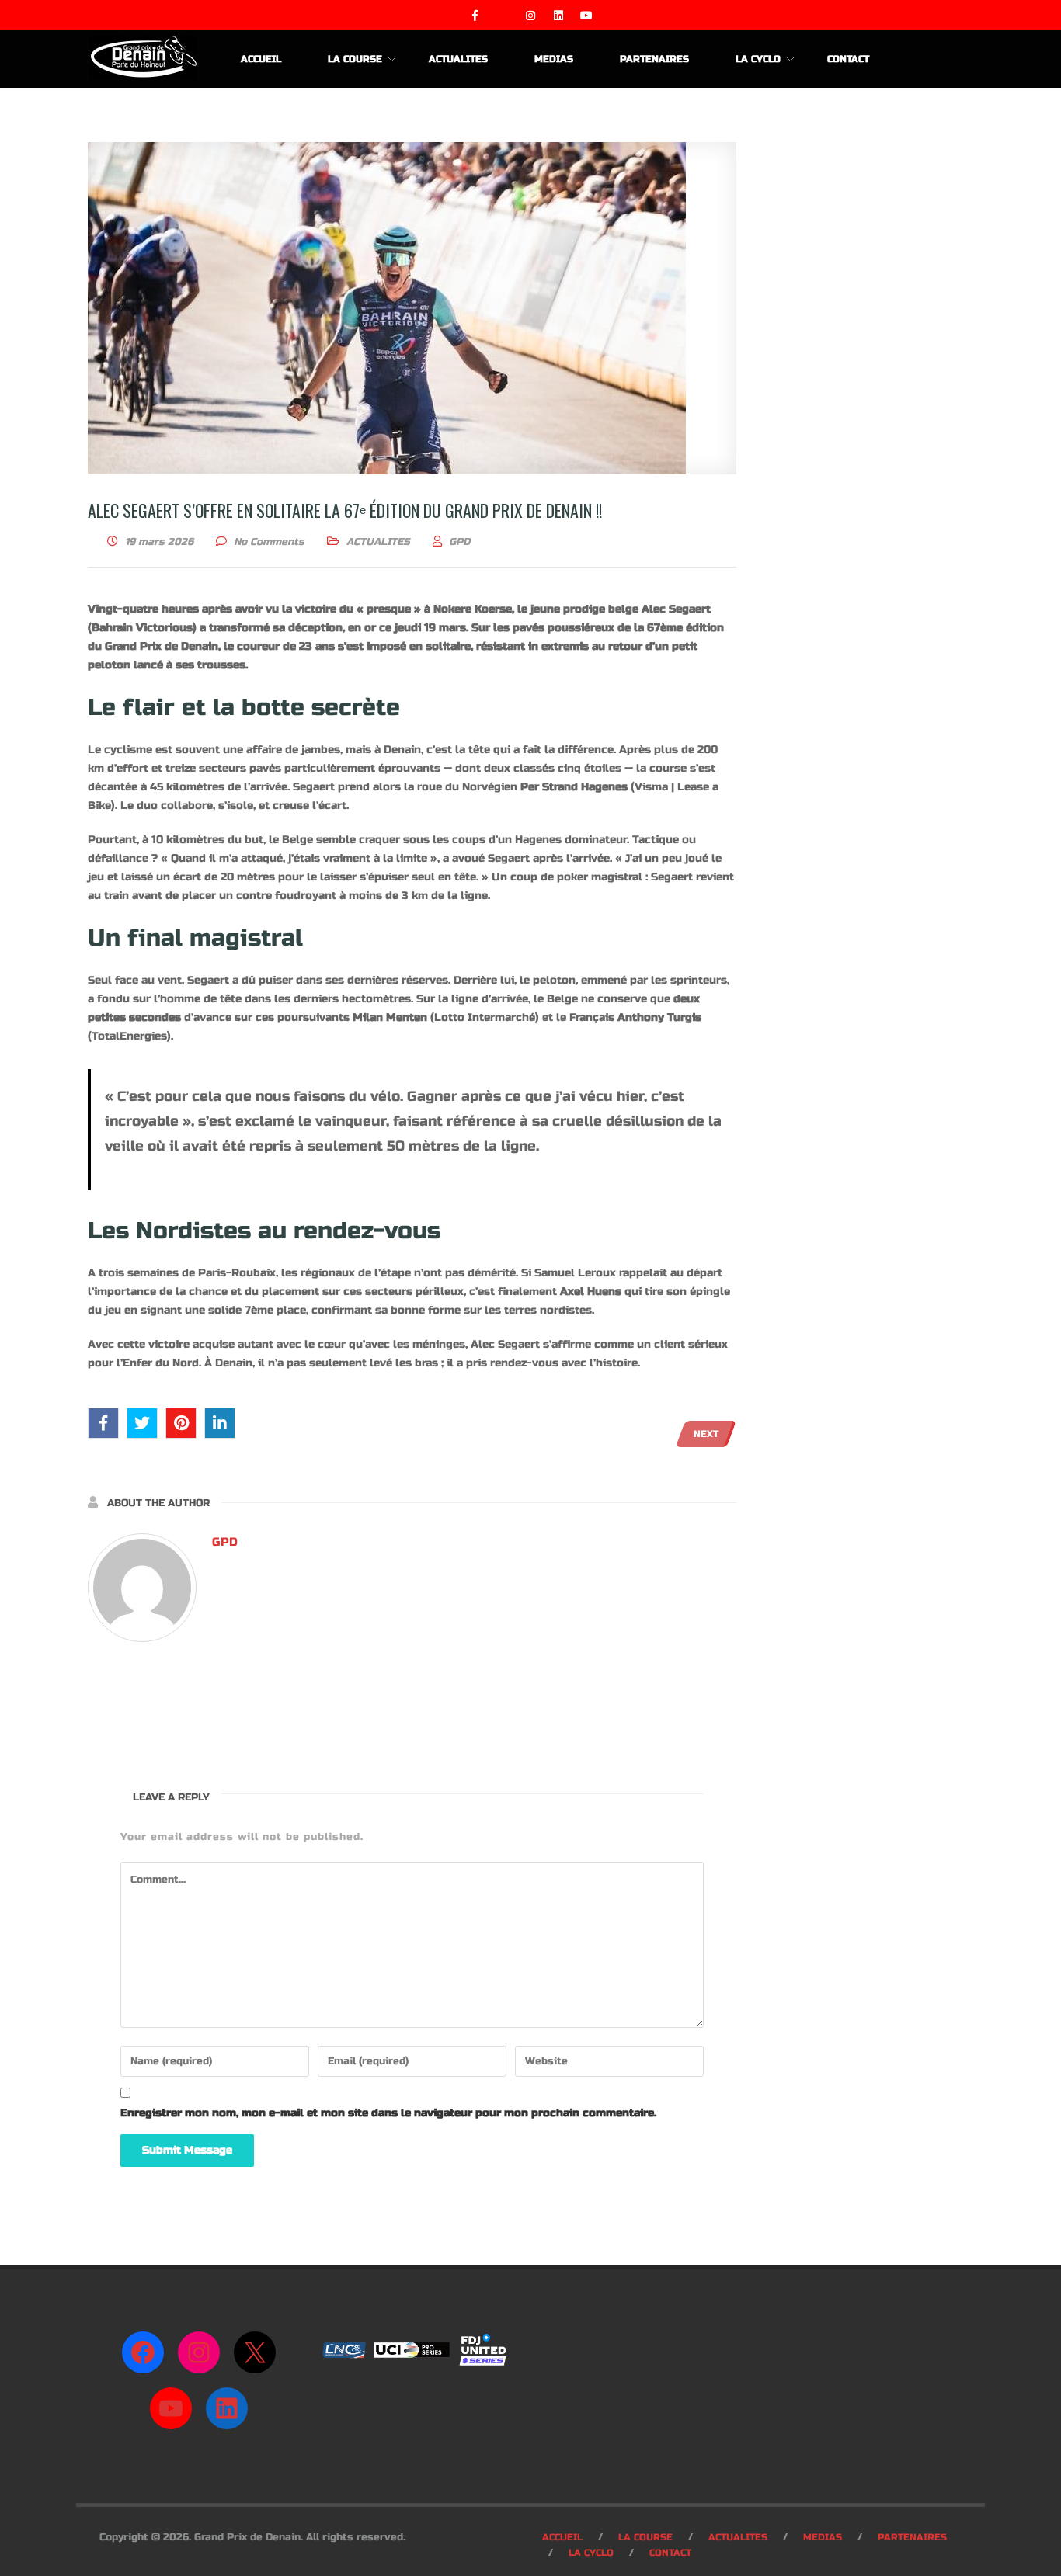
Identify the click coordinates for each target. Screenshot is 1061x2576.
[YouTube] (171, 2408)
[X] (255, 2352)
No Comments (269, 542)
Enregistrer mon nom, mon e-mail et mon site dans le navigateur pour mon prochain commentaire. (388, 2113)
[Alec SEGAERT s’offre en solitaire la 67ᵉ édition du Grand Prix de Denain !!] (412, 308)
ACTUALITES (378, 542)
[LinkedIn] (227, 2408)
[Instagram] (199, 2352)
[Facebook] (143, 2352)
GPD (225, 1542)
